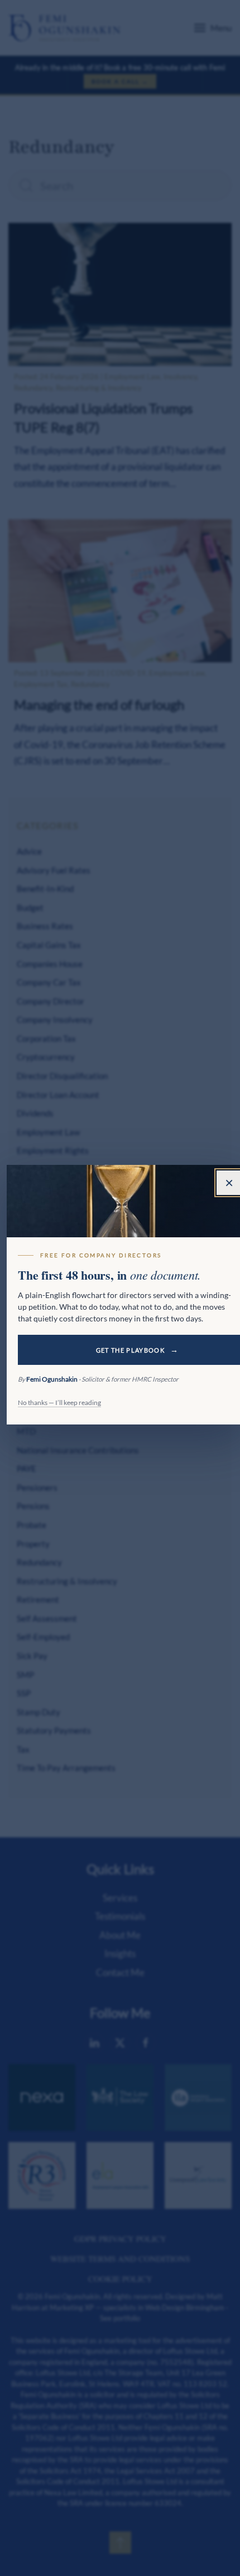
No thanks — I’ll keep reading (59, 1402)
